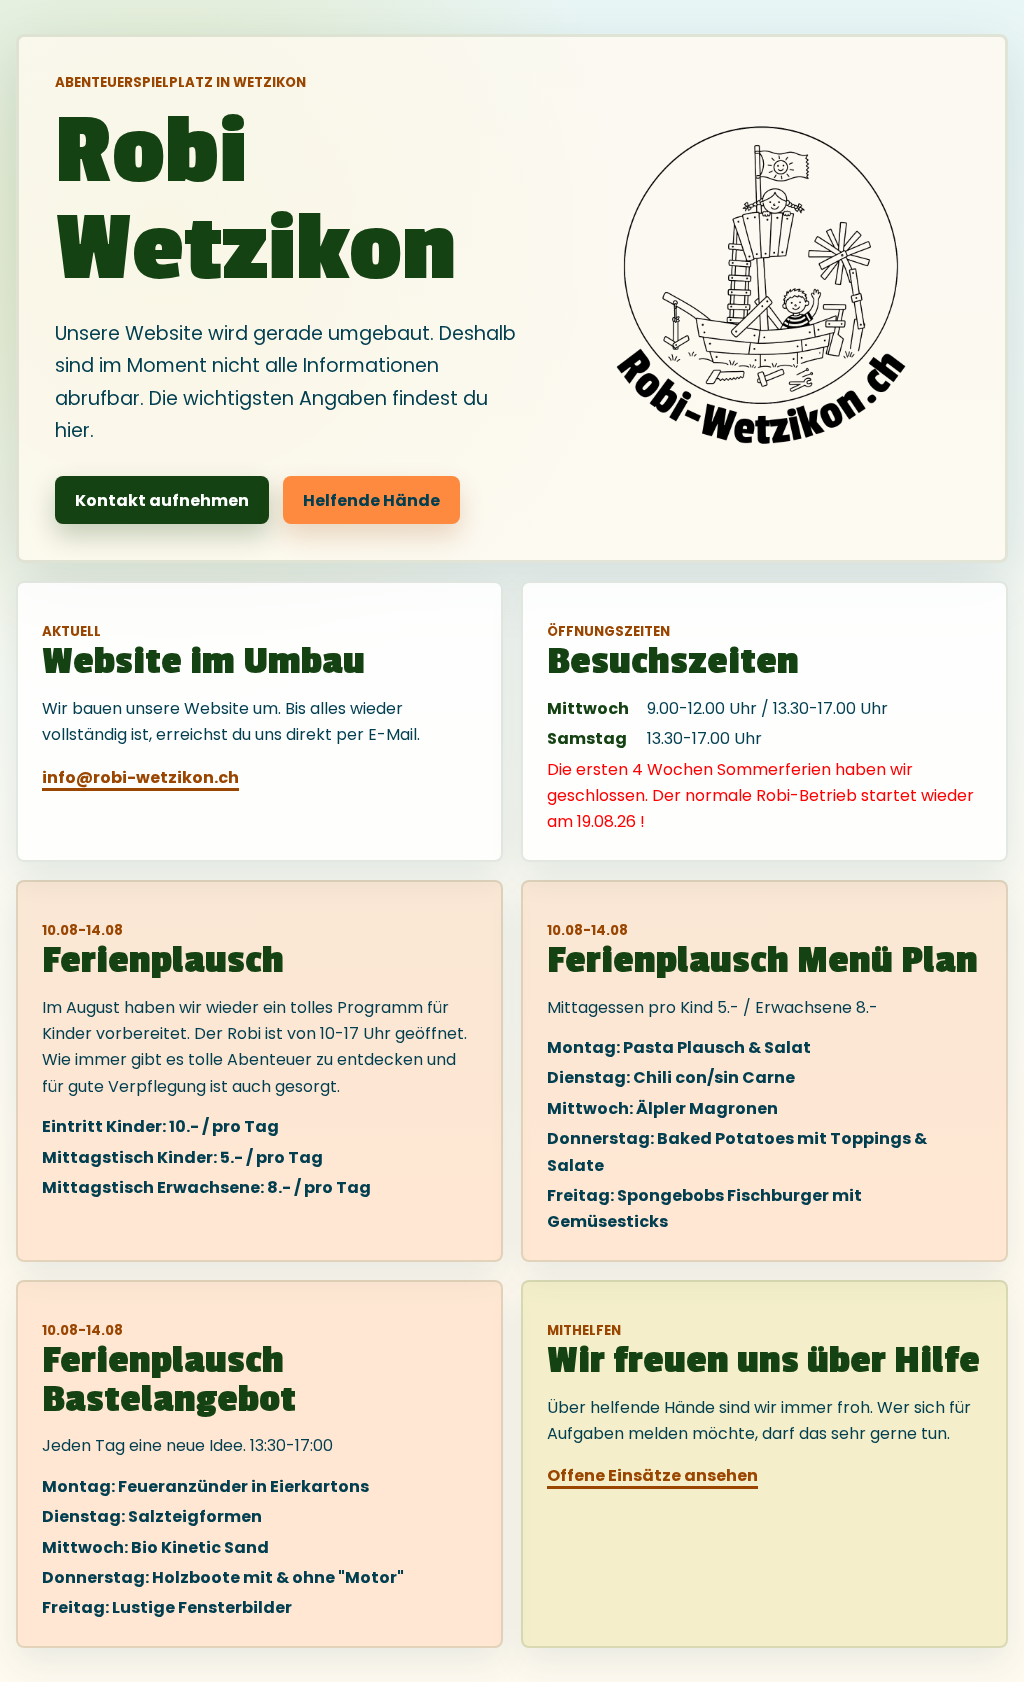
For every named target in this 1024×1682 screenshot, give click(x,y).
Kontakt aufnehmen (162, 500)
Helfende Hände (371, 500)
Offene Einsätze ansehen (652, 1475)
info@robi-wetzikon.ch (140, 777)
